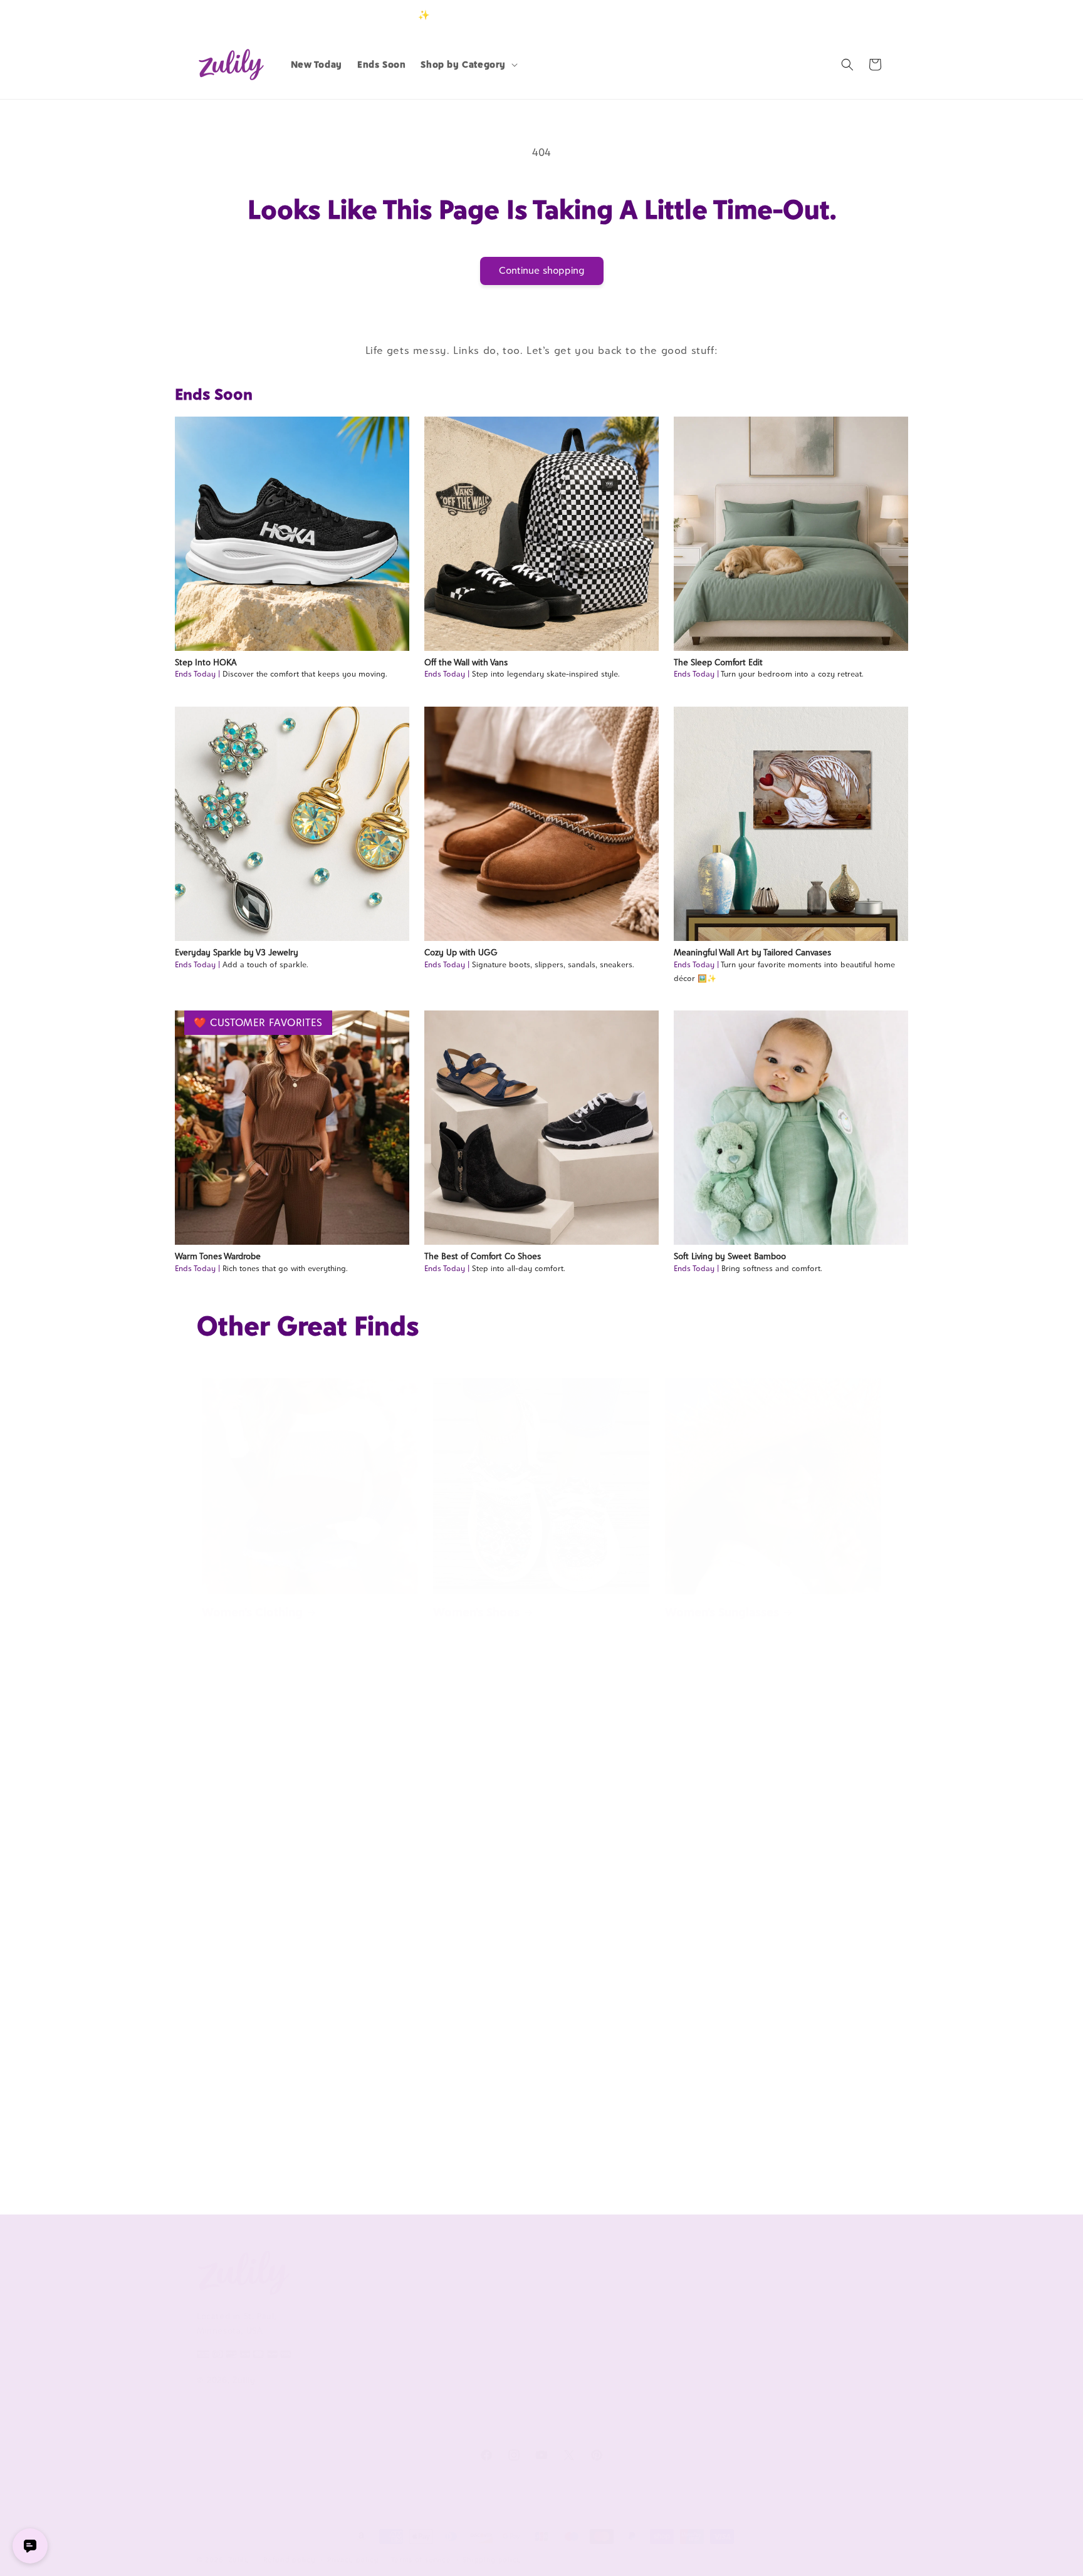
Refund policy (289, 2560)
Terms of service (421, 2560)
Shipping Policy (509, 2382)
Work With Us (655, 2269)
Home (682, 1888)
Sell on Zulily (644, 2319)
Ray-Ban (456, 1888)
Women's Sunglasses (722, 1612)
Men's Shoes (236, 2150)
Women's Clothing (252, 1612)
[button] (468, 65)
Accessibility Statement (527, 2424)
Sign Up (867, 15)
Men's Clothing (474, 2150)
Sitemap (354, 2397)
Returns (493, 2403)
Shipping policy (492, 2560)
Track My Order (510, 2340)
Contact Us (500, 2319)
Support (500, 2269)
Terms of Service (372, 2355)
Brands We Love (790, 2298)
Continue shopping (542, 270)
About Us (363, 2269)
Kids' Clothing (703, 2150)
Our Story (358, 2298)
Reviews (774, 2319)
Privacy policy (353, 2560)
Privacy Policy (366, 2376)
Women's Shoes (476, 1612)
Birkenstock (235, 1888)
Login (828, 15)
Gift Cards (778, 2361)
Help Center (503, 2298)
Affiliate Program (652, 2298)
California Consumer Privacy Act (396, 2326)
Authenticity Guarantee (527, 2361)
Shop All (774, 2340)
